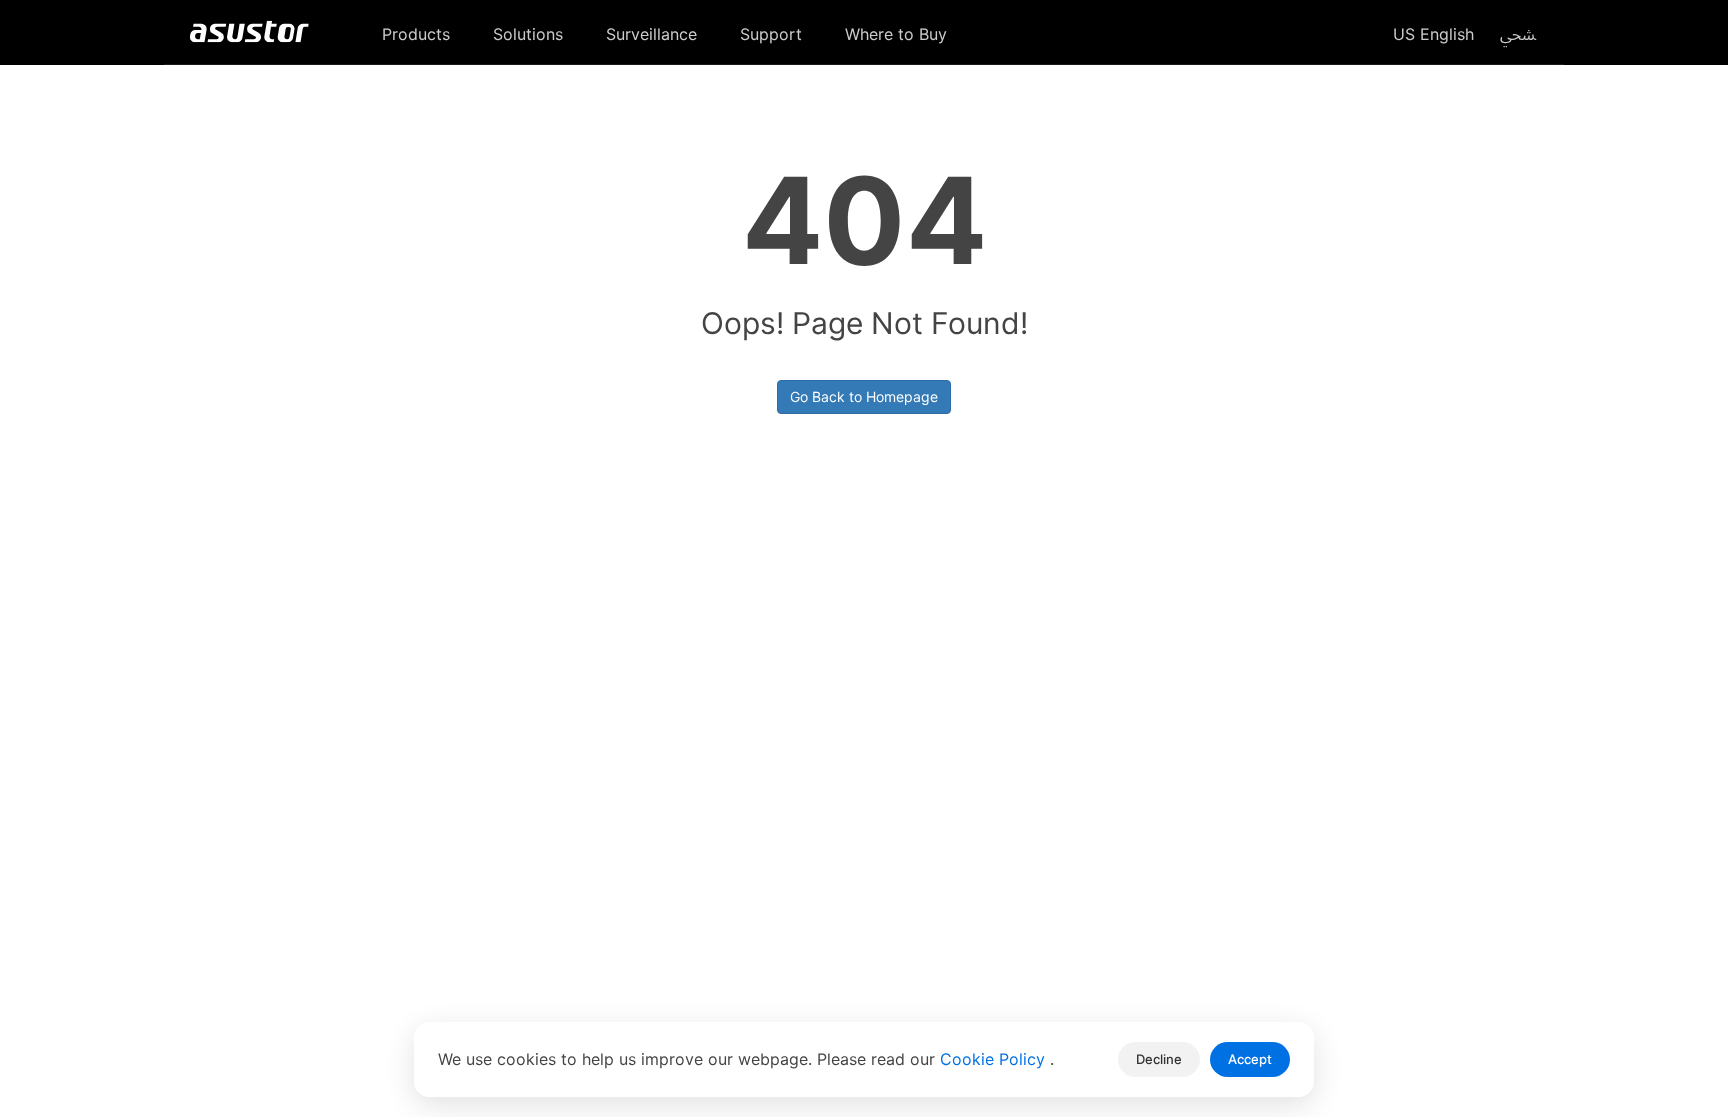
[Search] (1518, 33)
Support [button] (773, 34)
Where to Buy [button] (898, 34)
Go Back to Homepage (864, 396)
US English (1431, 34)
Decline (1159, 1059)
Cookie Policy (995, 1059)
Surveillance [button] (654, 34)
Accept (1250, 1059)
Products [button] (418, 34)
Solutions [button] (530, 34)
